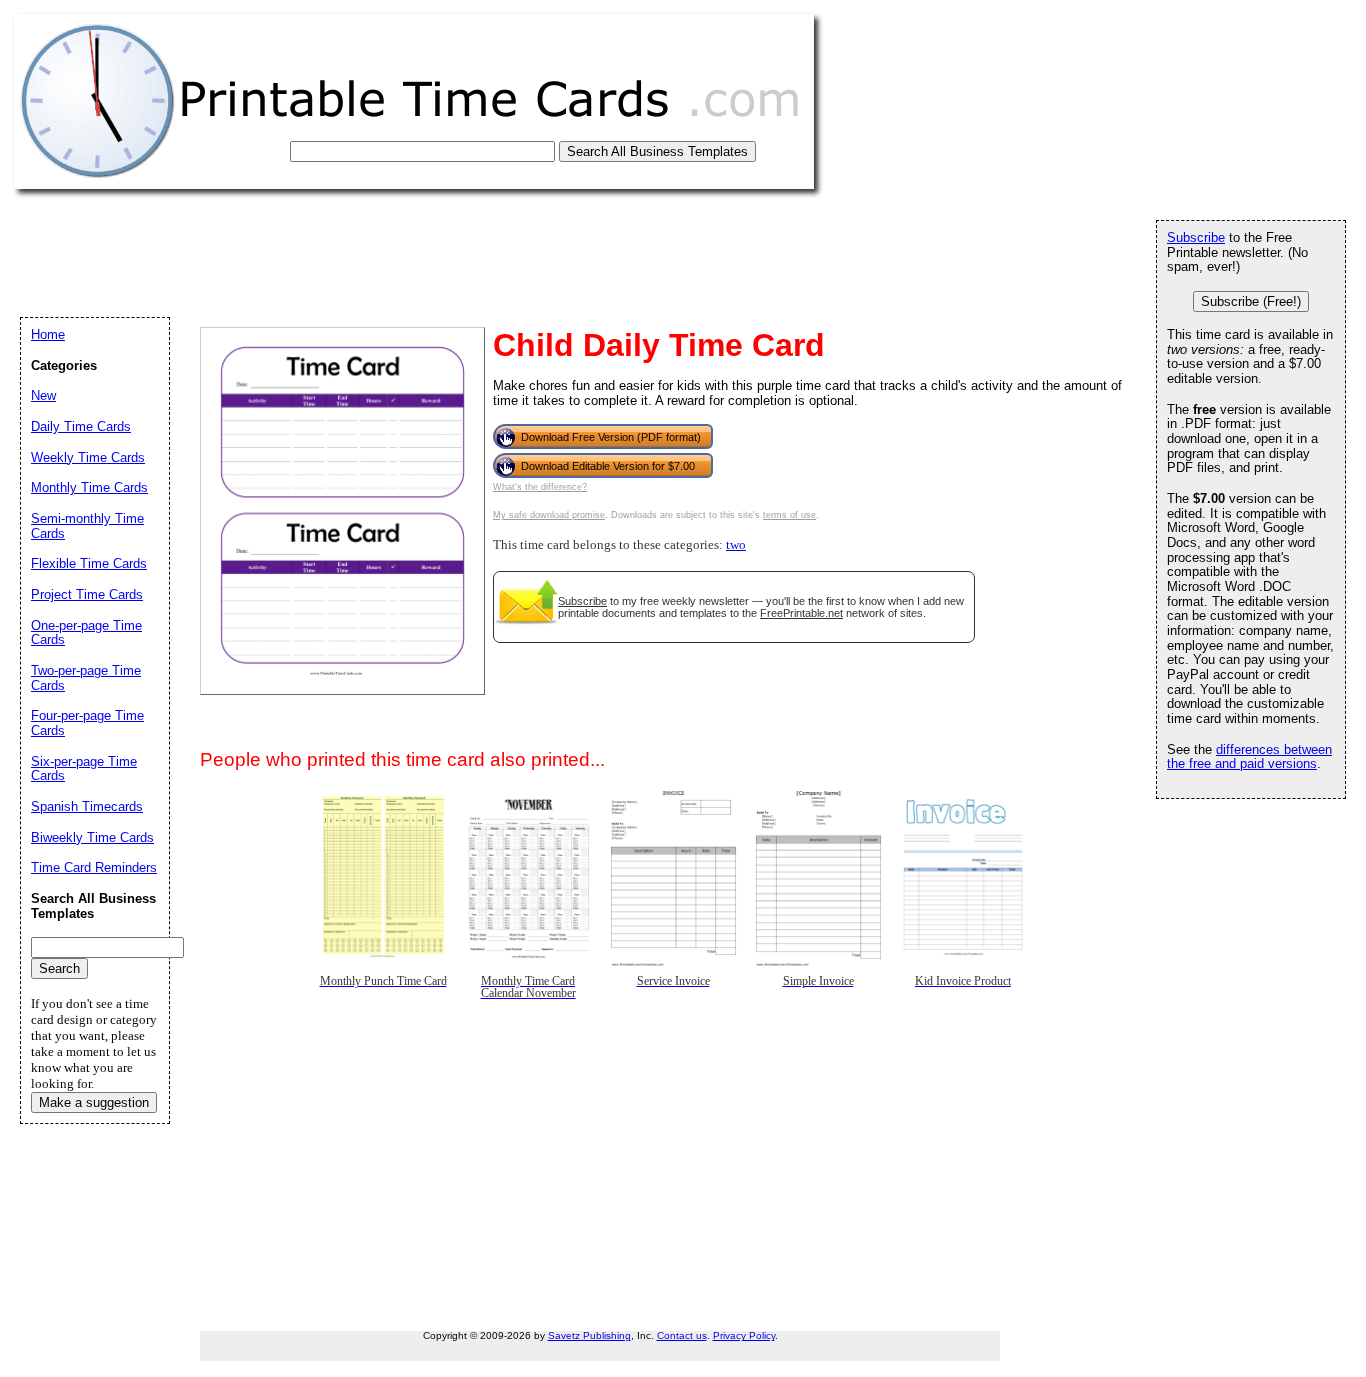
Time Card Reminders (94, 867)
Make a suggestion (94, 1102)
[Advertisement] (383, 247)
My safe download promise (549, 515)
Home (48, 334)
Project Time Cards (87, 594)
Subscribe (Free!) (1251, 301)
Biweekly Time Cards (92, 837)
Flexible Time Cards (89, 563)
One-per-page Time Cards (86, 633)
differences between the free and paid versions (1249, 757)
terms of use (789, 515)
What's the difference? (540, 487)
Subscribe (582, 601)
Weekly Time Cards (88, 457)
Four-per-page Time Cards (87, 723)
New (43, 395)
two (736, 545)
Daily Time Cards (81, 426)
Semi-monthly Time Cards (87, 526)
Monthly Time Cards (89, 487)
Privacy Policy (744, 1335)
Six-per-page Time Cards (84, 769)
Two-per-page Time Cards (86, 678)
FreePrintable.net (801, 613)
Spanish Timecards (87, 806)
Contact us (682, 1335)
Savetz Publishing (589, 1335)
